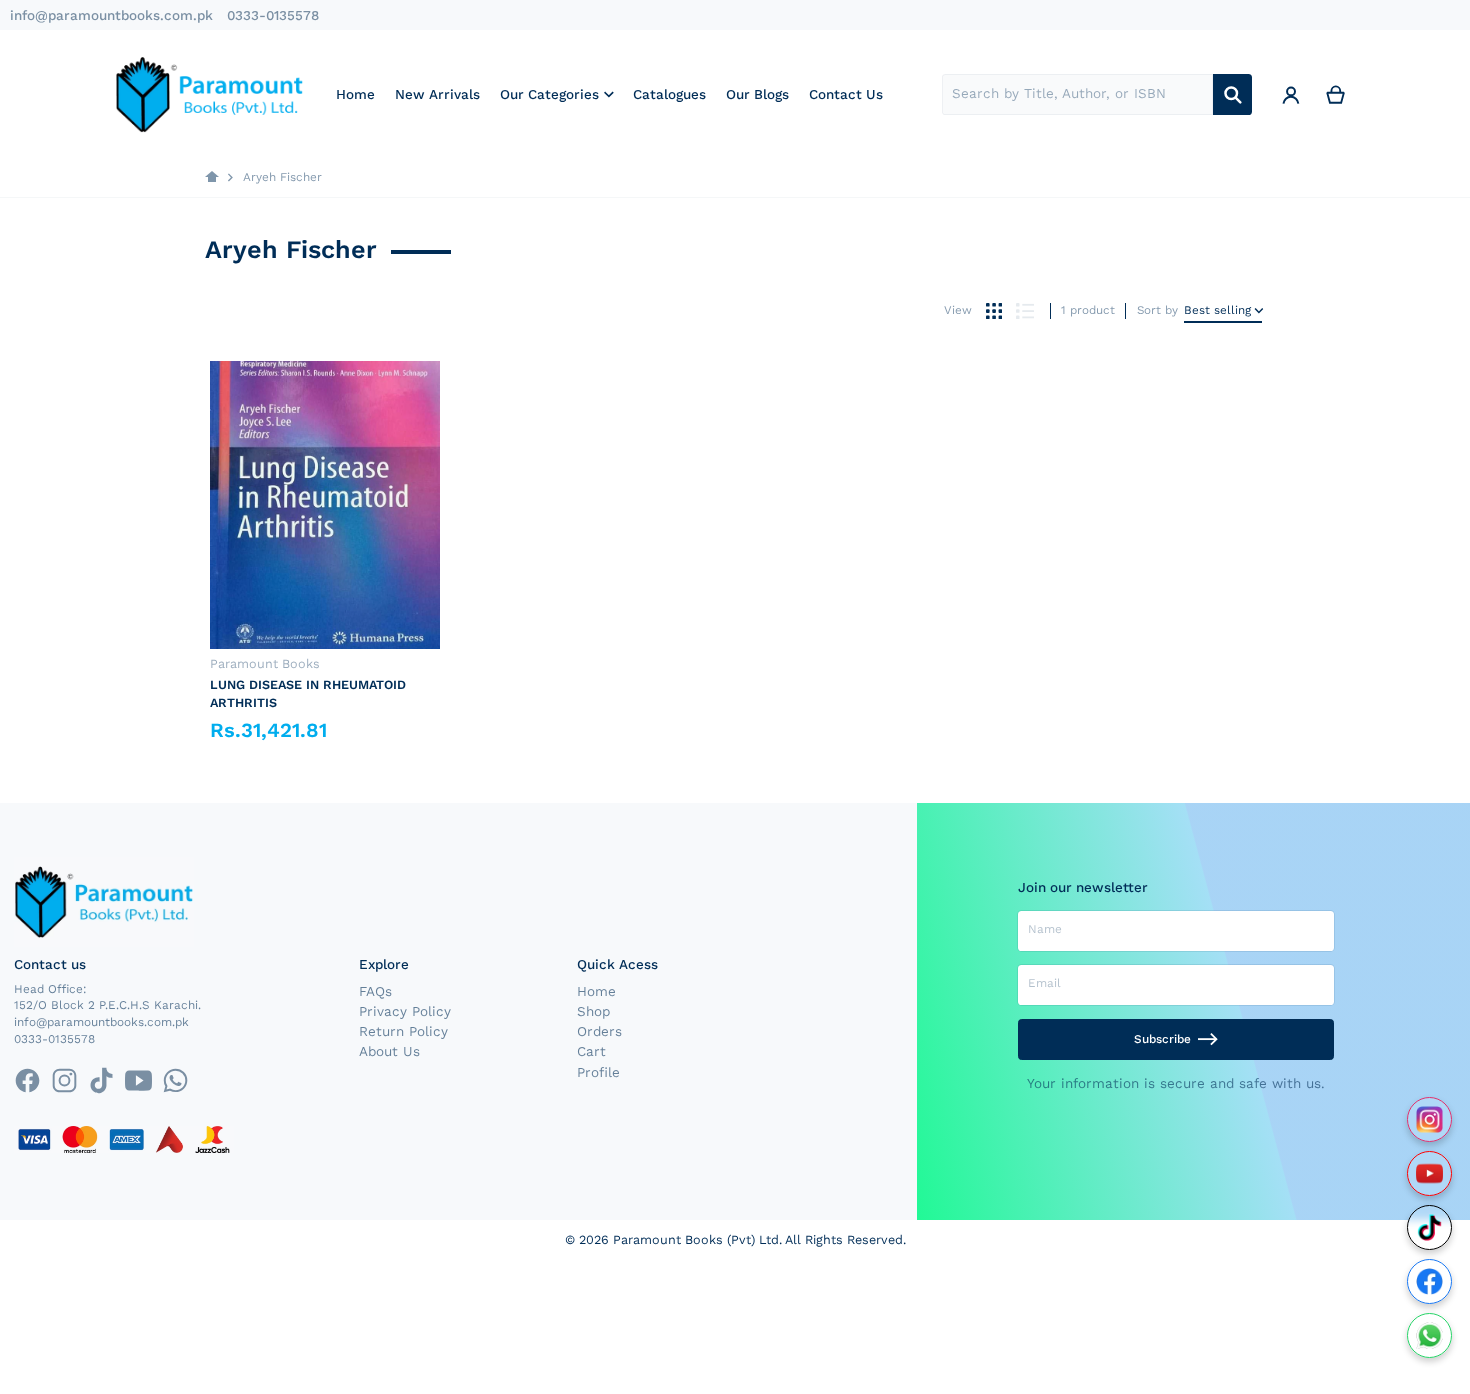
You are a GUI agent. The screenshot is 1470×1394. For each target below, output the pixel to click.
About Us (389, 1051)
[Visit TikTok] (1429, 1227)
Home (596, 991)
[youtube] (138, 1080)
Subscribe (1162, 1039)
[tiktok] (101, 1080)
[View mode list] (1025, 311)
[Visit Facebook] (1429, 1281)
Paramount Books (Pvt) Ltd (696, 1239)
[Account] (1291, 94)
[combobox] (1077, 94)
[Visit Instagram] (1429, 1119)
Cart (591, 1051)
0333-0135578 (273, 15)
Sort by (1157, 310)
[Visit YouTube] (1429, 1173)
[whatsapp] (175, 1080)
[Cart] (1336, 94)
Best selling (1217, 310)
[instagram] (64, 1080)
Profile (598, 1072)
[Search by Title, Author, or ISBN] (1232, 94)
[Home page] (212, 178)
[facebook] (26, 1080)
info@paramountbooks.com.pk (111, 15)
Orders (599, 1031)
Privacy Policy (405, 1011)
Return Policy (403, 1031)
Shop (593, 1011)
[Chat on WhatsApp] (1429, 1335)
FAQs (375, 991)
